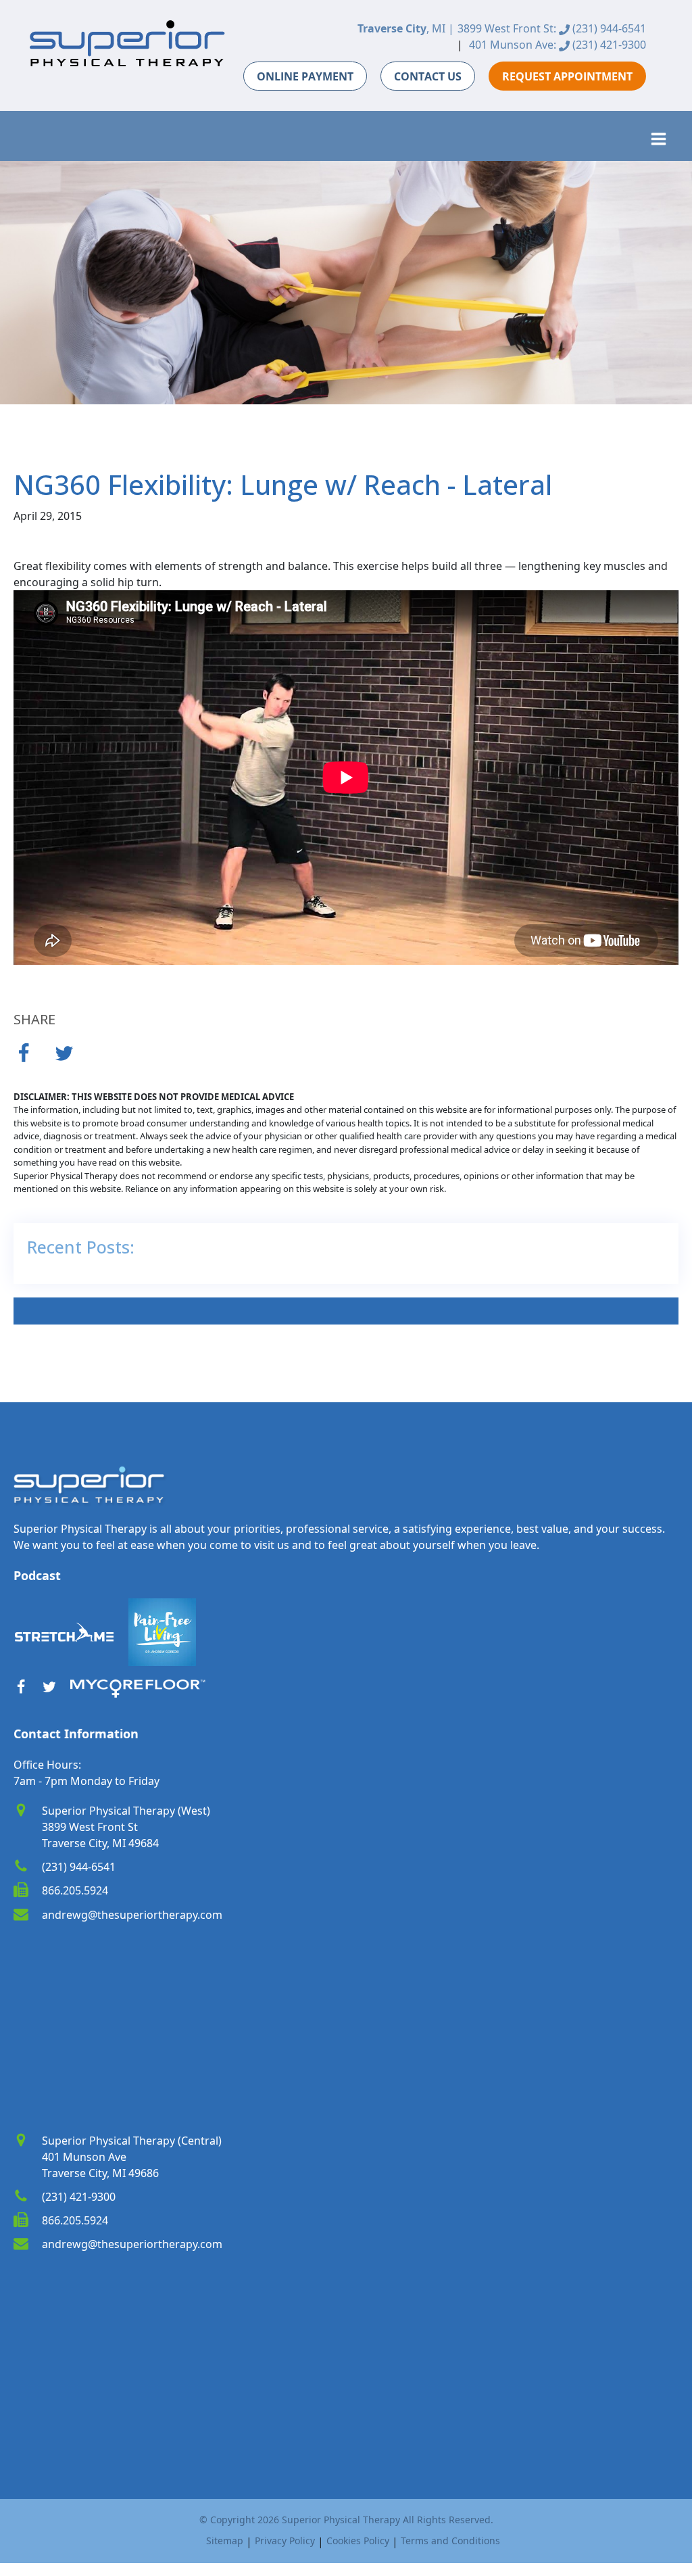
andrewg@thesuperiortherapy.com (132, 1915)
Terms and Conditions (450, 2541)
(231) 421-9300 (608, 45)
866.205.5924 (75, 1890)
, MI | (406, 28)
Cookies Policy (358, 2541)
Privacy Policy (285, 2541)
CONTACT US (428, 76)
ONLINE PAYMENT (305, 76)
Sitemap (225, 2541)
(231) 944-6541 (608, 28)
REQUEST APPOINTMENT (567, 76)
